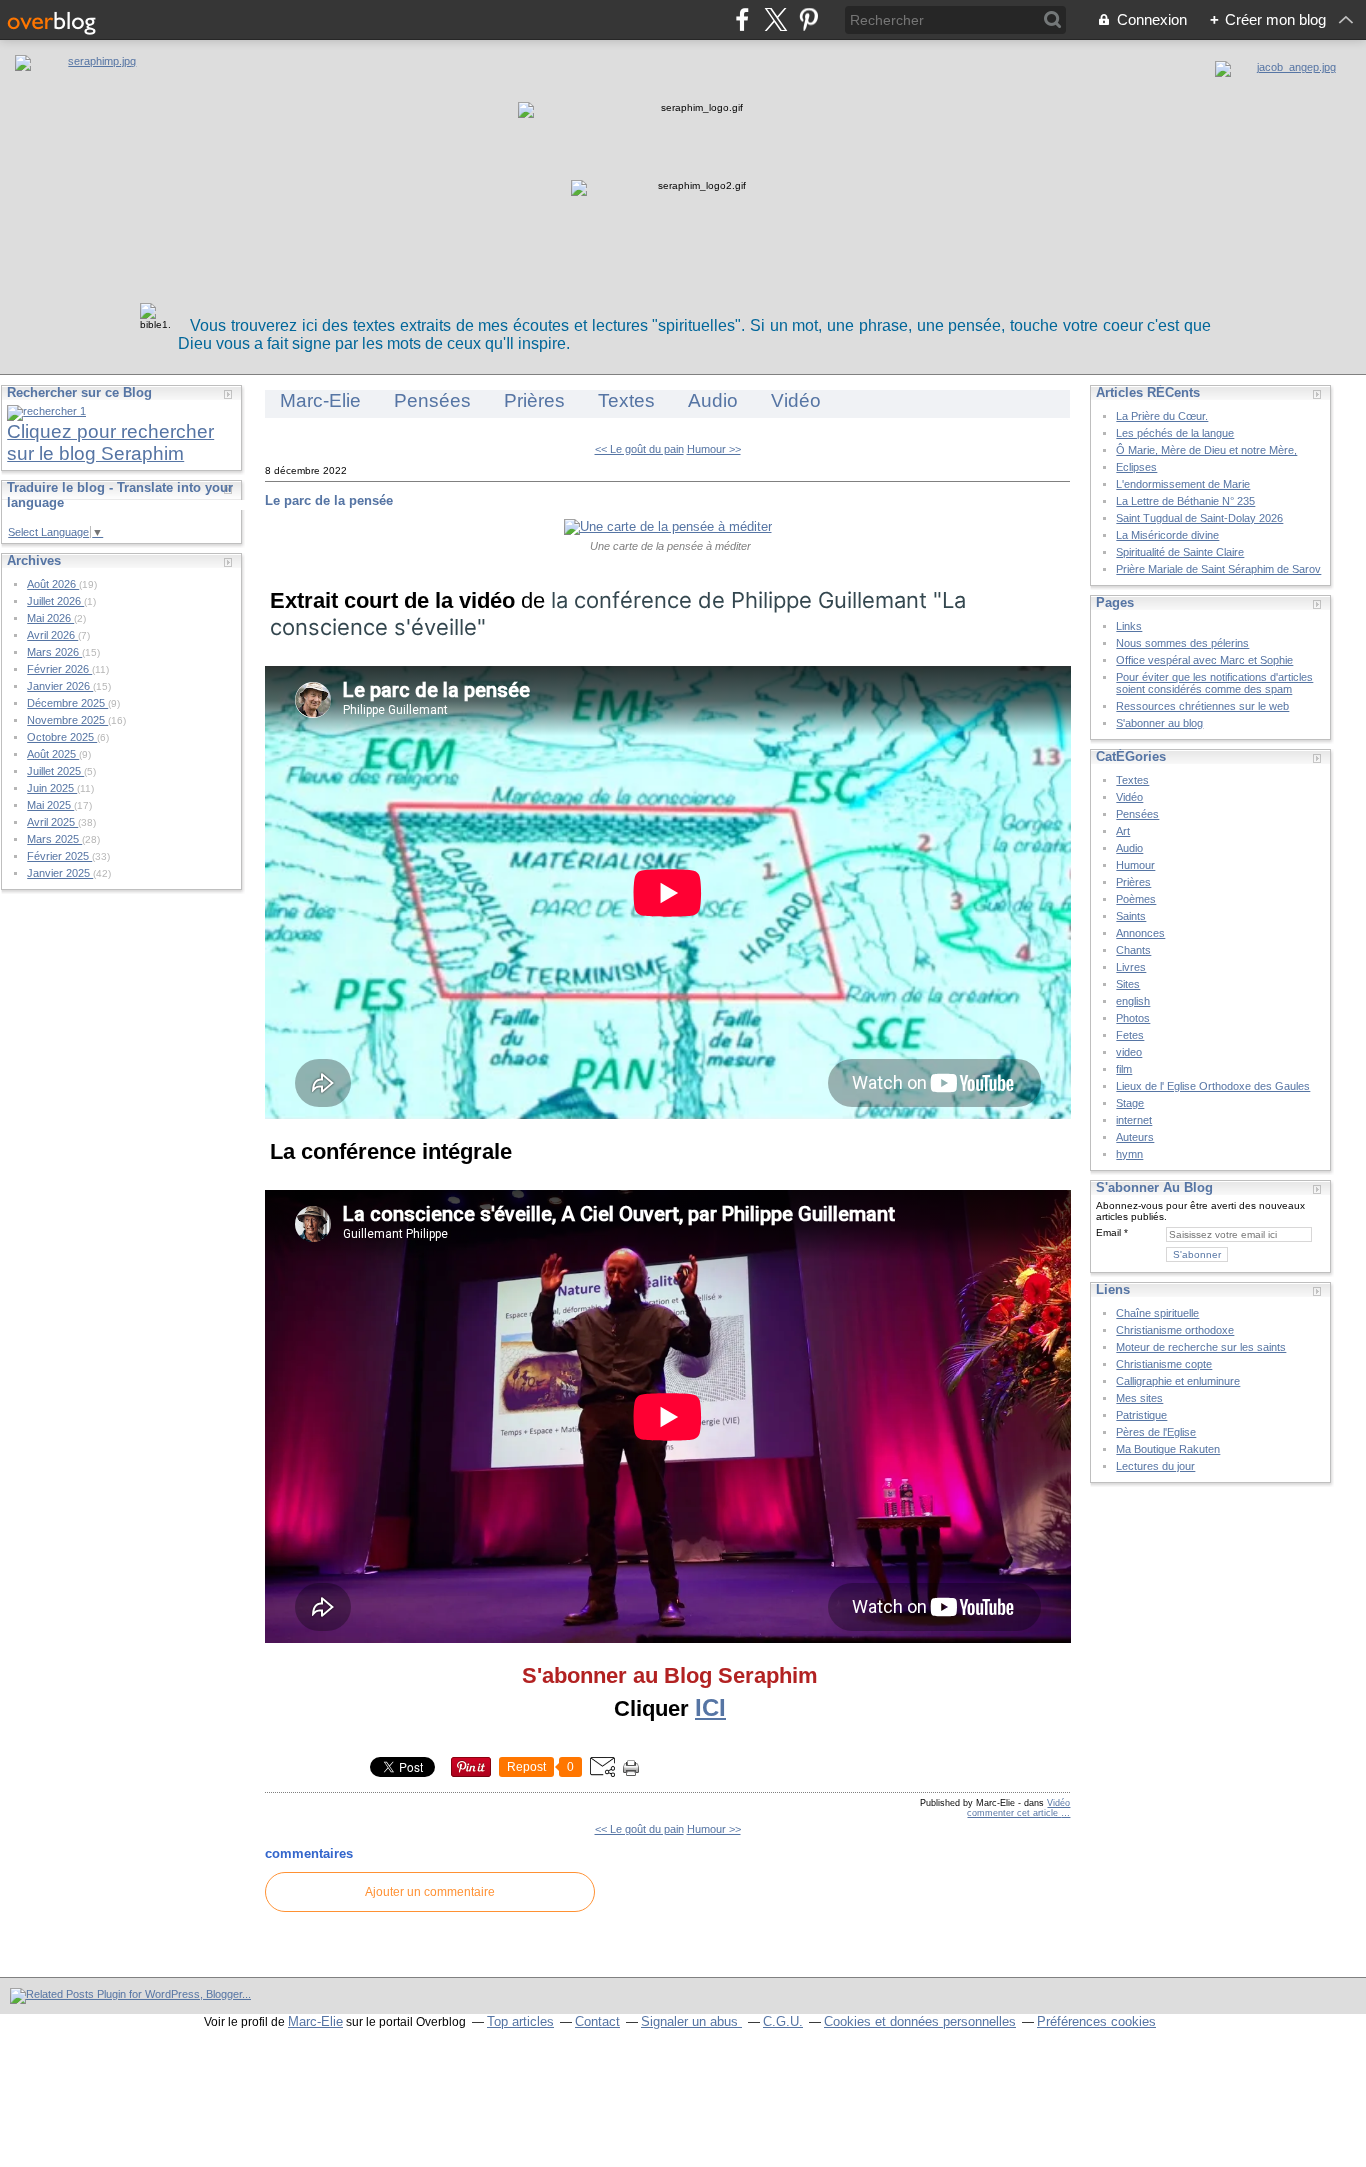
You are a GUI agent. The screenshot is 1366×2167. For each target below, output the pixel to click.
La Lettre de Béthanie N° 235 (1185, 501)
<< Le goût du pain (639, 449)
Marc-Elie (320, 400)
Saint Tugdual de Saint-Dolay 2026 (1199, 518)
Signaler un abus (691, 2021)
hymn (1129, 1154)
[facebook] (742, 19)
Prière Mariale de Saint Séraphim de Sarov (1218, 569)
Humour (1135, 865)
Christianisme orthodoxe (1175, 1330)
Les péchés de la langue (1175, 433)
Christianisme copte (1164, 1364)
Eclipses (1136, 467)
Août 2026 (53, 584)
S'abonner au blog (1159, 723)
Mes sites (1139, 1398)
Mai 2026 (50, 618)
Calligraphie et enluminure (1178, 1381)
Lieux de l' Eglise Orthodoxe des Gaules (1213, 1086)
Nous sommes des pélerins (1182, 643)
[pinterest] (808, 19)
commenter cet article (1014, 1813)
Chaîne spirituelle (1157, 1313)
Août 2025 (53, 754)
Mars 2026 (54, 652)
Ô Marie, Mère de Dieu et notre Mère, (1206, 450)
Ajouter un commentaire (430, 1892)
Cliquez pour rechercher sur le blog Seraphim (110, 442)
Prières (534, 400)
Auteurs (1135, 1137)
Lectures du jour (1155, 1466)
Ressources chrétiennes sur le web (1202, 706)
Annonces (1140, 933)
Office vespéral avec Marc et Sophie (1204, 660)
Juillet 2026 (55, 601)
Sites (1128, 984)
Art (1123, 831)
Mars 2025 (54, 839)
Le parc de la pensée (329, 500)
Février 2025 (59, 856)
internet (1134, 1120)
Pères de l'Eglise (1156, 1432)
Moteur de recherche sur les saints (1201, 1347)
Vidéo (796, 400)
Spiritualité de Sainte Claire (1180, 552)
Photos (1133, 1018)
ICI (710, 1707)
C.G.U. (783, 2021)
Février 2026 (59, 669)
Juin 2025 (52, 788)
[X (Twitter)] (775, 19)
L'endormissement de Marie (1183, 484)
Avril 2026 (52, 635)
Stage (1130, 1103)
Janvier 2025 (60, 873)
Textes (626, 400)
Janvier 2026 (60, 686)
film (1124, 1069)
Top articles (520, 2021)
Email (1108, 1232)
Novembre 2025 (67, 720)
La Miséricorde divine (1167, 535)
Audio (713, 400)
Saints (1131, 916)
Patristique (1141, 1415)
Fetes (1130, 1035)
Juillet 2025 (55, 771)
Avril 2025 (52, 822)
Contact (597, 2021)
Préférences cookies (1096, 2021)
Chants (1133, 950)
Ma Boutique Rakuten (1168, 1449)
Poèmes (1136, 899)
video (1129, 1052)
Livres (1131, 967)
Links (1129, 626)
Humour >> (714, 449)
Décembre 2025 (67, 703)
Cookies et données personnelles (920, 2021)
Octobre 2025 (62, 737)
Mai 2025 (50, 805)
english (1133, 1001)
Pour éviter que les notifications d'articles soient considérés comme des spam (1214, 683)
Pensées (432, 400)
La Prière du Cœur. (1162, 416)
